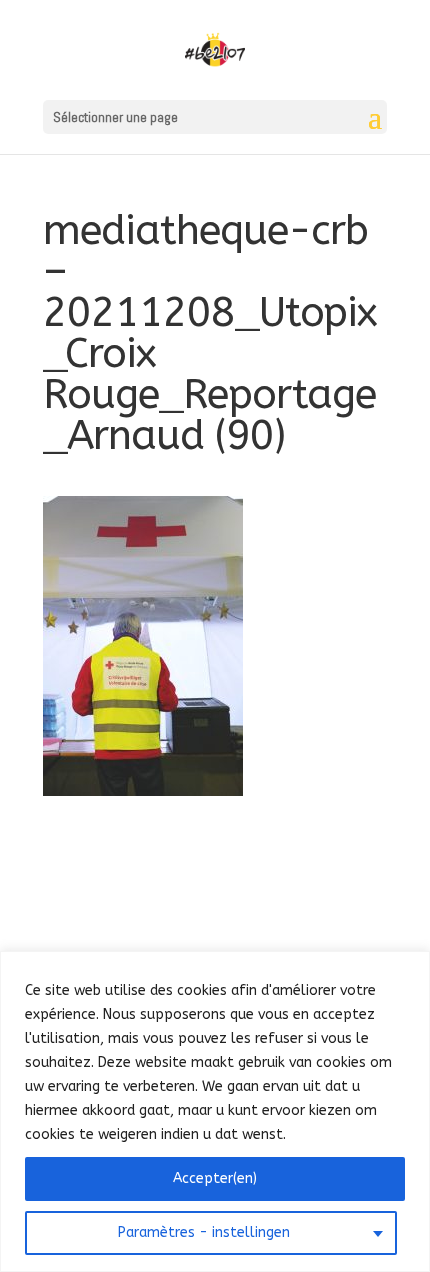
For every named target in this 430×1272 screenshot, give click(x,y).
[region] (215, 1111)
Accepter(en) (215, 1178)
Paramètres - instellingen (204, 1232)
